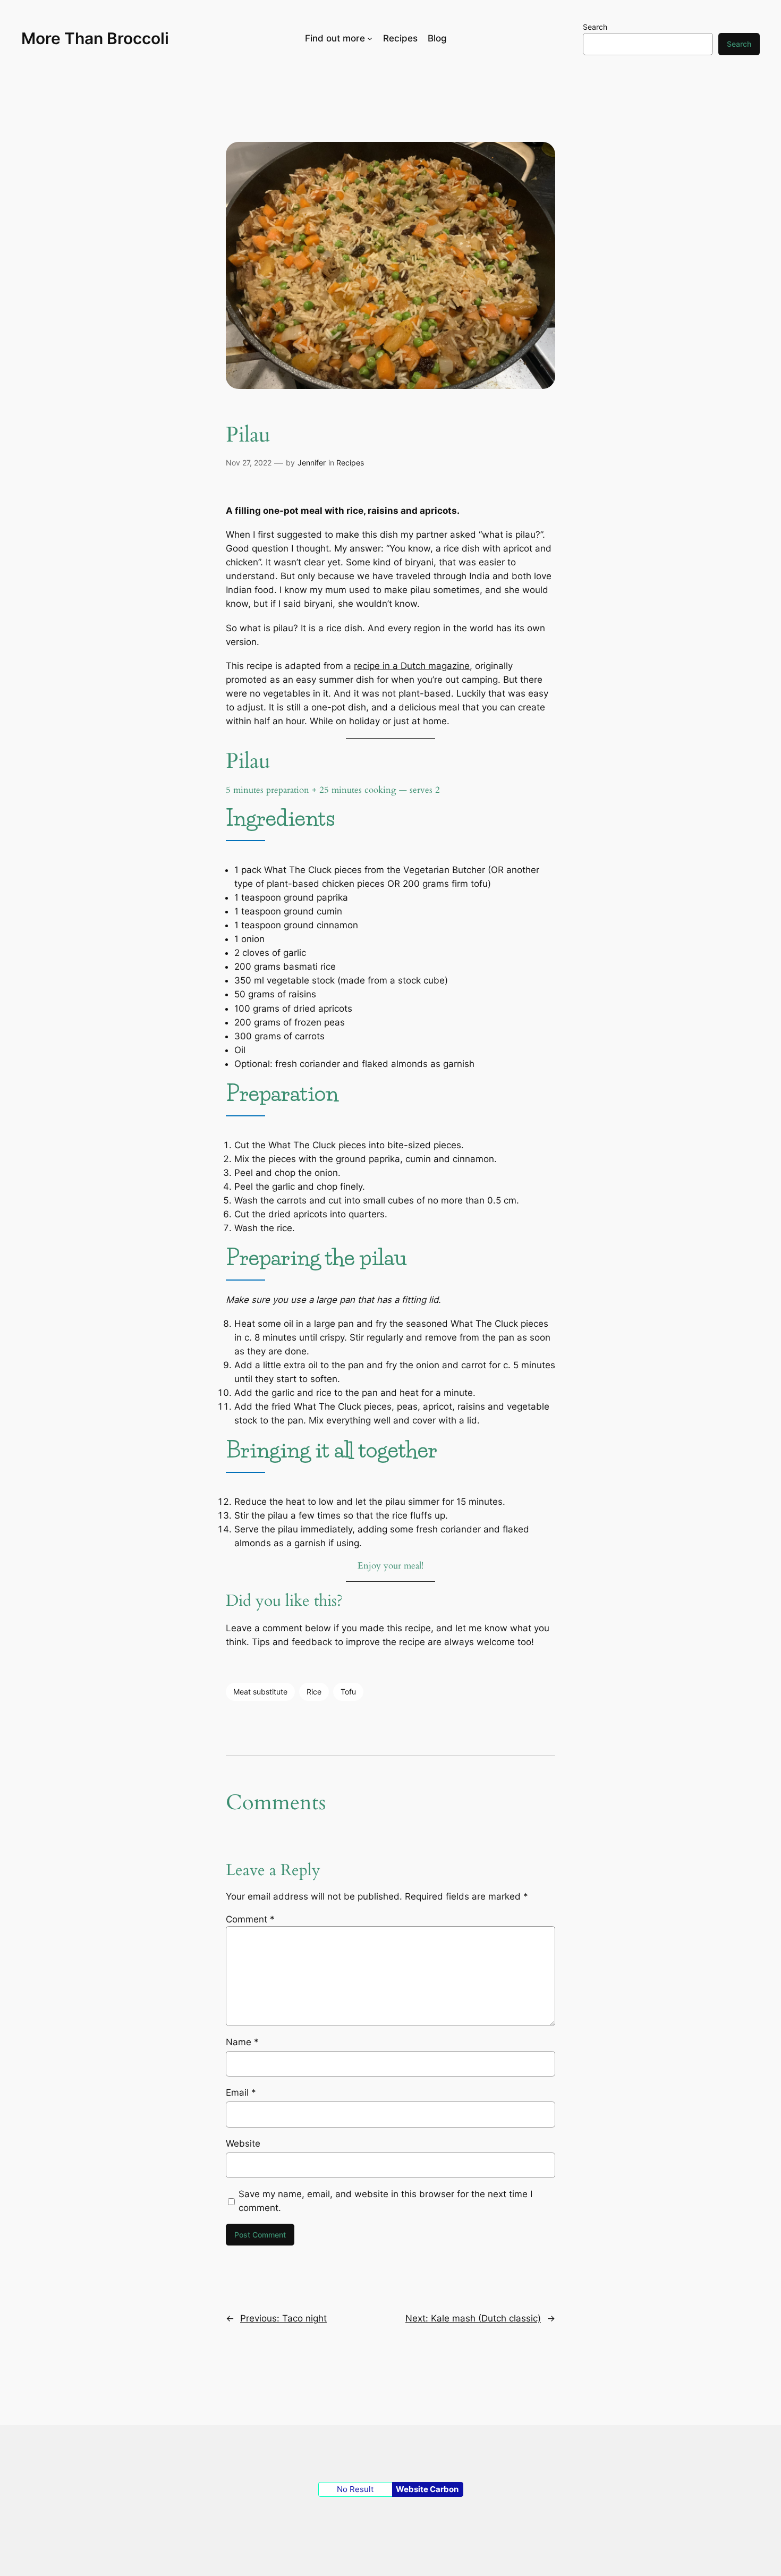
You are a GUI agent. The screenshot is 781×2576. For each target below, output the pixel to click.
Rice (314, 1692)
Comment (250, 1919)
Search (595, 27)
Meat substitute (260, 1692)
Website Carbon (427, 2489)
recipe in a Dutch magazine (412, 666)
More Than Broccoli (95, 38)
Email (241, 2092)
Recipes (350, 463)
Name (242, 2042)
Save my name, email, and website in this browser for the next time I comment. (385, 2201)
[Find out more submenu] (370, 38)
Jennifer (312, 463)
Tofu (348, 1692)
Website (243, 2143)
